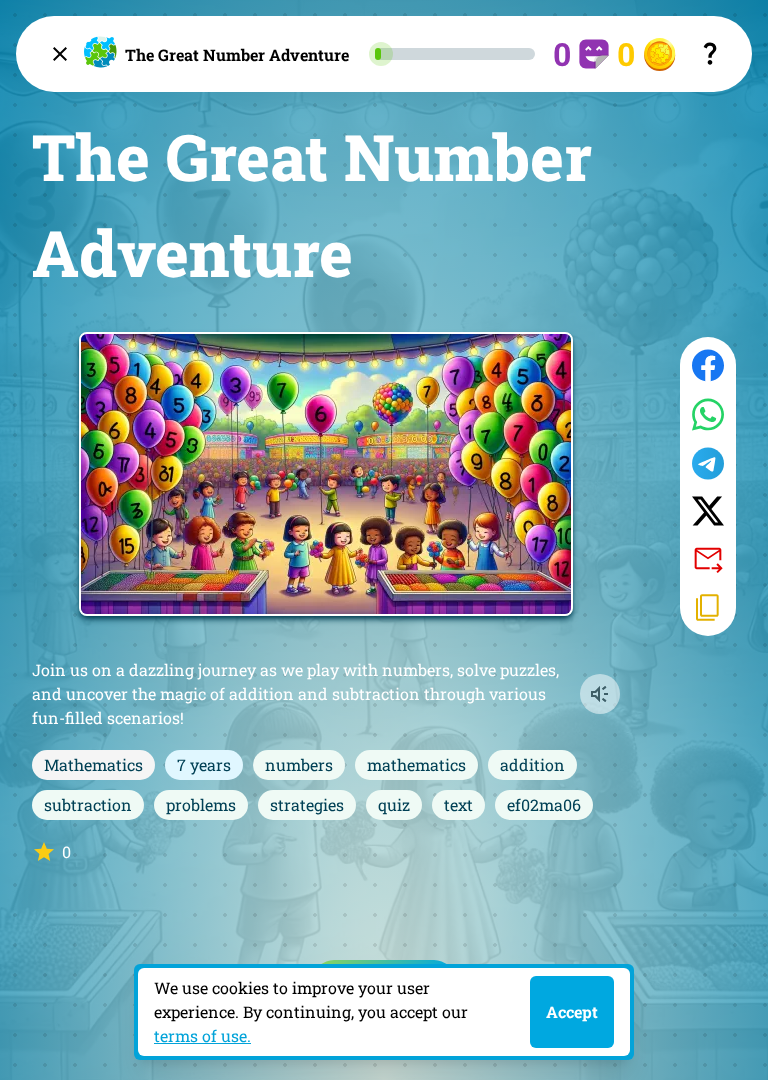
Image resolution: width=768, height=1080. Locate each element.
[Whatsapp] (708, 414)
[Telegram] (708, 463)
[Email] (708, 558)
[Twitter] (708, 511)
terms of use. (202, 1035)
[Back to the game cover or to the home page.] (60, 54)
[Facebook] (708, 365)
